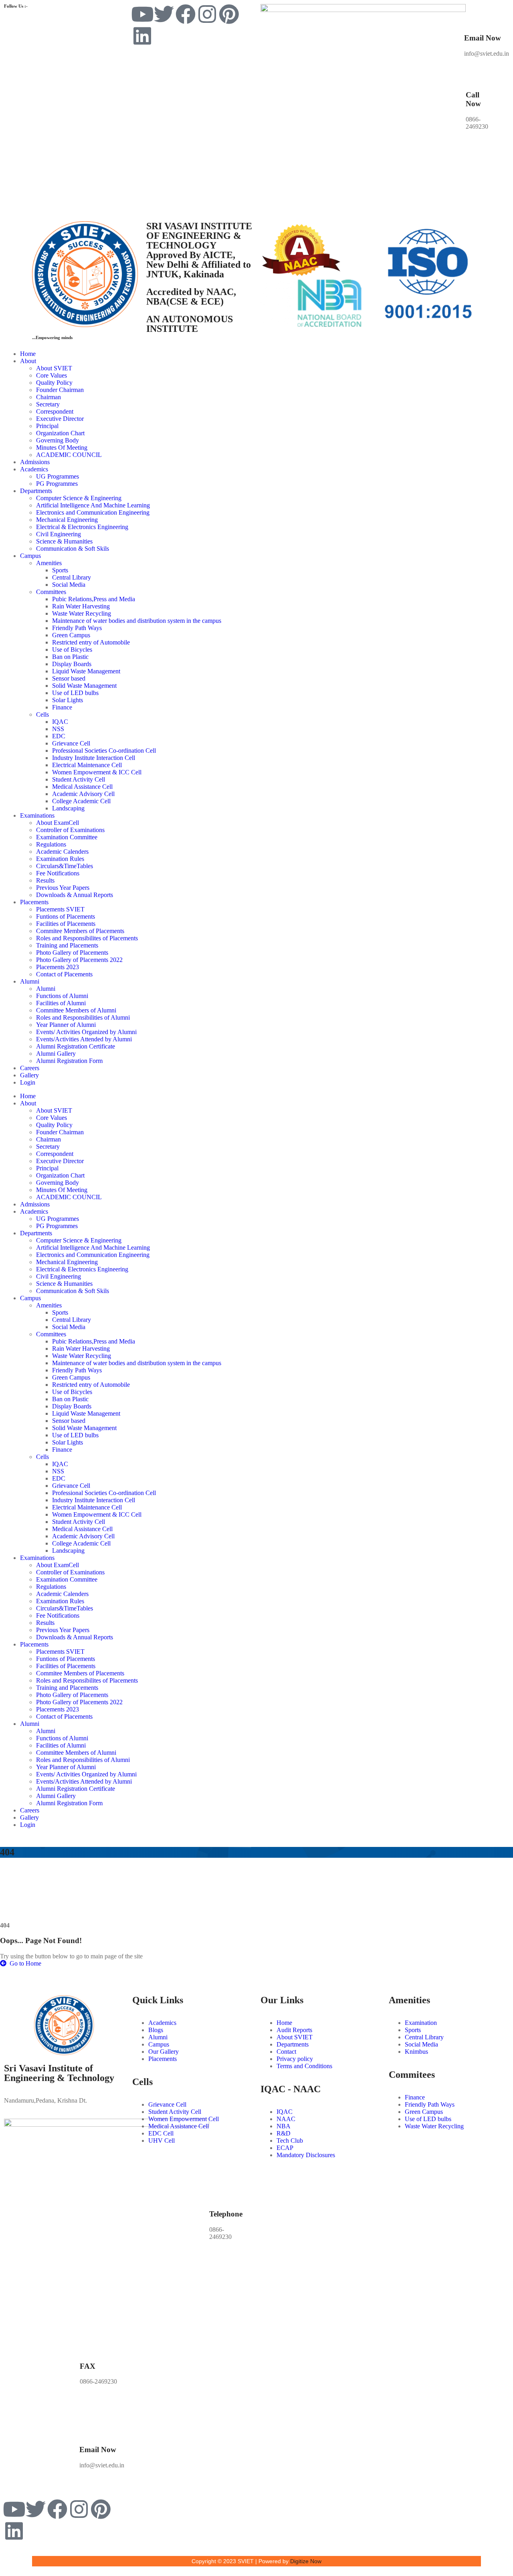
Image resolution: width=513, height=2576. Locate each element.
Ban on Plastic (70, 657)
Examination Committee (67, 837)
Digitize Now (306, 2561)
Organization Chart (60, 433)
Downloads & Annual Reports (75, 895)
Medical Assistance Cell (82, 787)
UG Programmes (58, 476)
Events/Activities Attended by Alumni (84, 1039)
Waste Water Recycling (82, 613)
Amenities (49, 563)
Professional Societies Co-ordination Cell (104, 751)
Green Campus (71, 635)
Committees (51, 592)
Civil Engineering (59, 534)
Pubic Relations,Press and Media (94, 599)
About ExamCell (58, 823)
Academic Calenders (62, 852)
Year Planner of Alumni (66, 1025)
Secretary (48, 404)
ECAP (285, 2148)
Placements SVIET (60, 909)
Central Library (72, 577)
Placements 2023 (58, 967)
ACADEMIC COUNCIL (69, 455)
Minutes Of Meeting (62, 448)
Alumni (30, 981)
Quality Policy (54, 383)
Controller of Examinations (70, 830)
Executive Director (60, 419)
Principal (47, 426)
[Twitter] (164, 14)
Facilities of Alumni (61, 1003)
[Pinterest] (229, 14)
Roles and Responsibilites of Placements (87, 938)
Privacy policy (295, 2059)
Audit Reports (294, 2030)
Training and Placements (67, 945)
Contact (286, 2052)
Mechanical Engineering (67, 520)
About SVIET (54, 368)
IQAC (60, 722)
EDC (59, 736)
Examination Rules (60, 859)
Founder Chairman (60, 390)
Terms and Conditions (304, 2066)
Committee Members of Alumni (76, 1010)
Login (28, 1082)
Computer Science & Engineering (79, 498)
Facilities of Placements (66, 924)
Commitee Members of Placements (80, 931)
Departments (36, 491)
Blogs (156, 2030)
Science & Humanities (64, 541)
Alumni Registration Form (69, 1061)
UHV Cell (162, 2141)
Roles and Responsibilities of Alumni (83, 1017)
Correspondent (55, 411)
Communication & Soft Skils (73, 549)
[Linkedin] (142, 36)
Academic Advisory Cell (83, 794)
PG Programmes (57, 484)
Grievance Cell (71, 743)
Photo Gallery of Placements (72, 953)
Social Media (69, 585)
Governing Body (58, 440)
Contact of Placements (64, 974)
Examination (421, 2023)
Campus (30, 556)
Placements (34, 902)
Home (28, 354)
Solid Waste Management (84, 686)
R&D (284, 2133)
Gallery (29, 1075)
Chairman (48, 397)
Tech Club (290, 2141)
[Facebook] (186, 14)
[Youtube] (142, 14)
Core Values (52, 375)
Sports (60, 570)
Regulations (51, 844)
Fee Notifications (58, 873)
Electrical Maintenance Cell (87, 765)
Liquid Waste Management (86, 671)
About (28, 361)
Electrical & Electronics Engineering (82, 527)
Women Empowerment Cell (184, 2119)
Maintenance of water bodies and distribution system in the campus (137, 621)
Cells (42, 714)
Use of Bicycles (72, 650)
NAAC (286, 2119)
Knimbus (416, 2052)
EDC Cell (161, 2133)
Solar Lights (68, 700)
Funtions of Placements (66, 916)
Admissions (35, 462)
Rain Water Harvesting (81, 606)
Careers (30, 1068)
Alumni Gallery (56, 1054)
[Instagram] (207, 14)
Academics (34, 469)
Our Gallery (164, 2052)
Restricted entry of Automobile (91, 642)
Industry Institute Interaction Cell (94, 758)
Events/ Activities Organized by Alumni (86, 1032)
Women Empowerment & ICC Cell (97, 772)
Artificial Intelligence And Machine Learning (93, 505)
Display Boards (72, 664)
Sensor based (69, 678)
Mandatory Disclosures (306, 2155)
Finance (62, 707)
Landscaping (68, 808)
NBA (284, 2126)
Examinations (37, 815)
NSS (58, 729)
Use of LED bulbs (75, 693)
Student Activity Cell (79, 779)
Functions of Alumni (62, 996)
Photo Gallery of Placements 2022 (79, 960)
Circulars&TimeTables (65, 866)
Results (45, 880)
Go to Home (25, 1963)
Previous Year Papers (63, 888)
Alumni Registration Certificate (76, 1046)
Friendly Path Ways (77, 628)
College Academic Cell (81, 801)
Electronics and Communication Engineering (93, 512)
